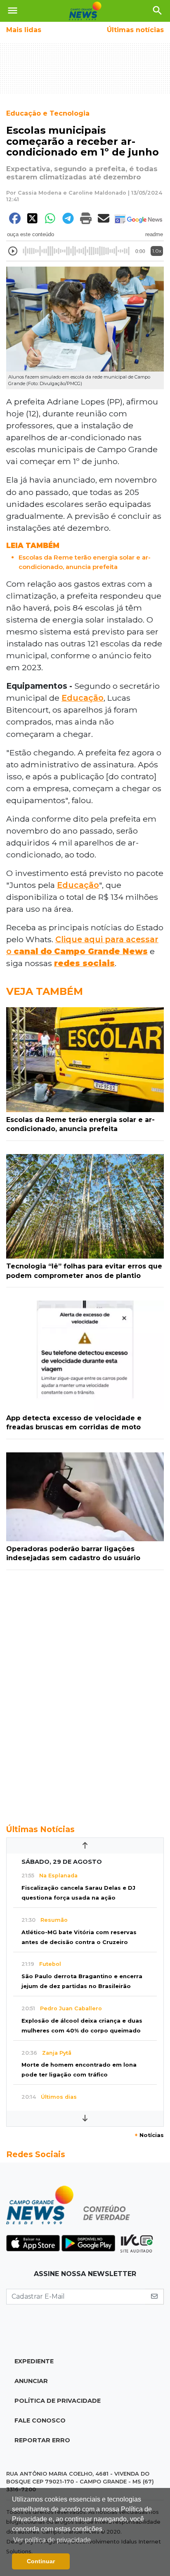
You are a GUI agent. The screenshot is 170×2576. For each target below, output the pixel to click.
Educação (83, 698)
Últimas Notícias (40, 1829)
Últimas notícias (135, 30)
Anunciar (31, 2381)
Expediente (34, 2361)
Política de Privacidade (58, 2401)
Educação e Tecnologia (48, 113)
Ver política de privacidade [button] (52, 2540)
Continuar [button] (41, 2561)
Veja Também (45, 991)
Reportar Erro (42, 2440)
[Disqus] (85, 1693)
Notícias (149, 2135)
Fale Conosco (40, 2420)
